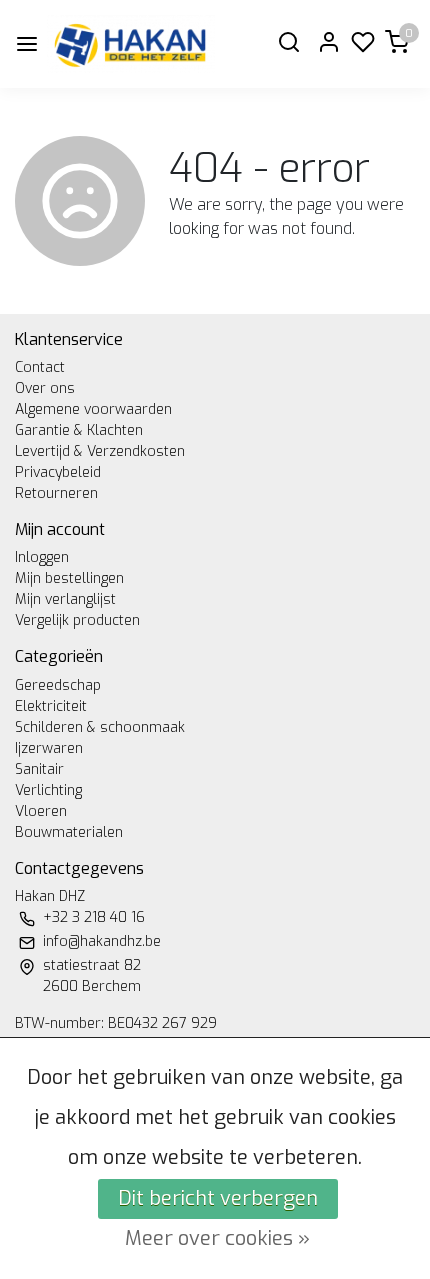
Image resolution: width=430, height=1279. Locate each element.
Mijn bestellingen (69, 578)
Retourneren (56, 493)
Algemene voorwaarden (93, 409)
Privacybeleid (58, 472)
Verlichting (48, 790)
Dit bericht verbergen (218, 1198)
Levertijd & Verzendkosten (100, 451)
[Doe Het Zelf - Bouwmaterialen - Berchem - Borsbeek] (131, 44)
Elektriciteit (51, 706)
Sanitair (39, 769)
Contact (40, 367)
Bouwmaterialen (69, 832)
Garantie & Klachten (79, 430)
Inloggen (42, 557)
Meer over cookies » (217, 1238)
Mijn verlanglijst (65, 599)
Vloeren (41, 811)
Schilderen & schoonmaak (100, 727)
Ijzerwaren (49, 748)
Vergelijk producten (77, 620)
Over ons (45, 388)
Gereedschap (58, 685)
